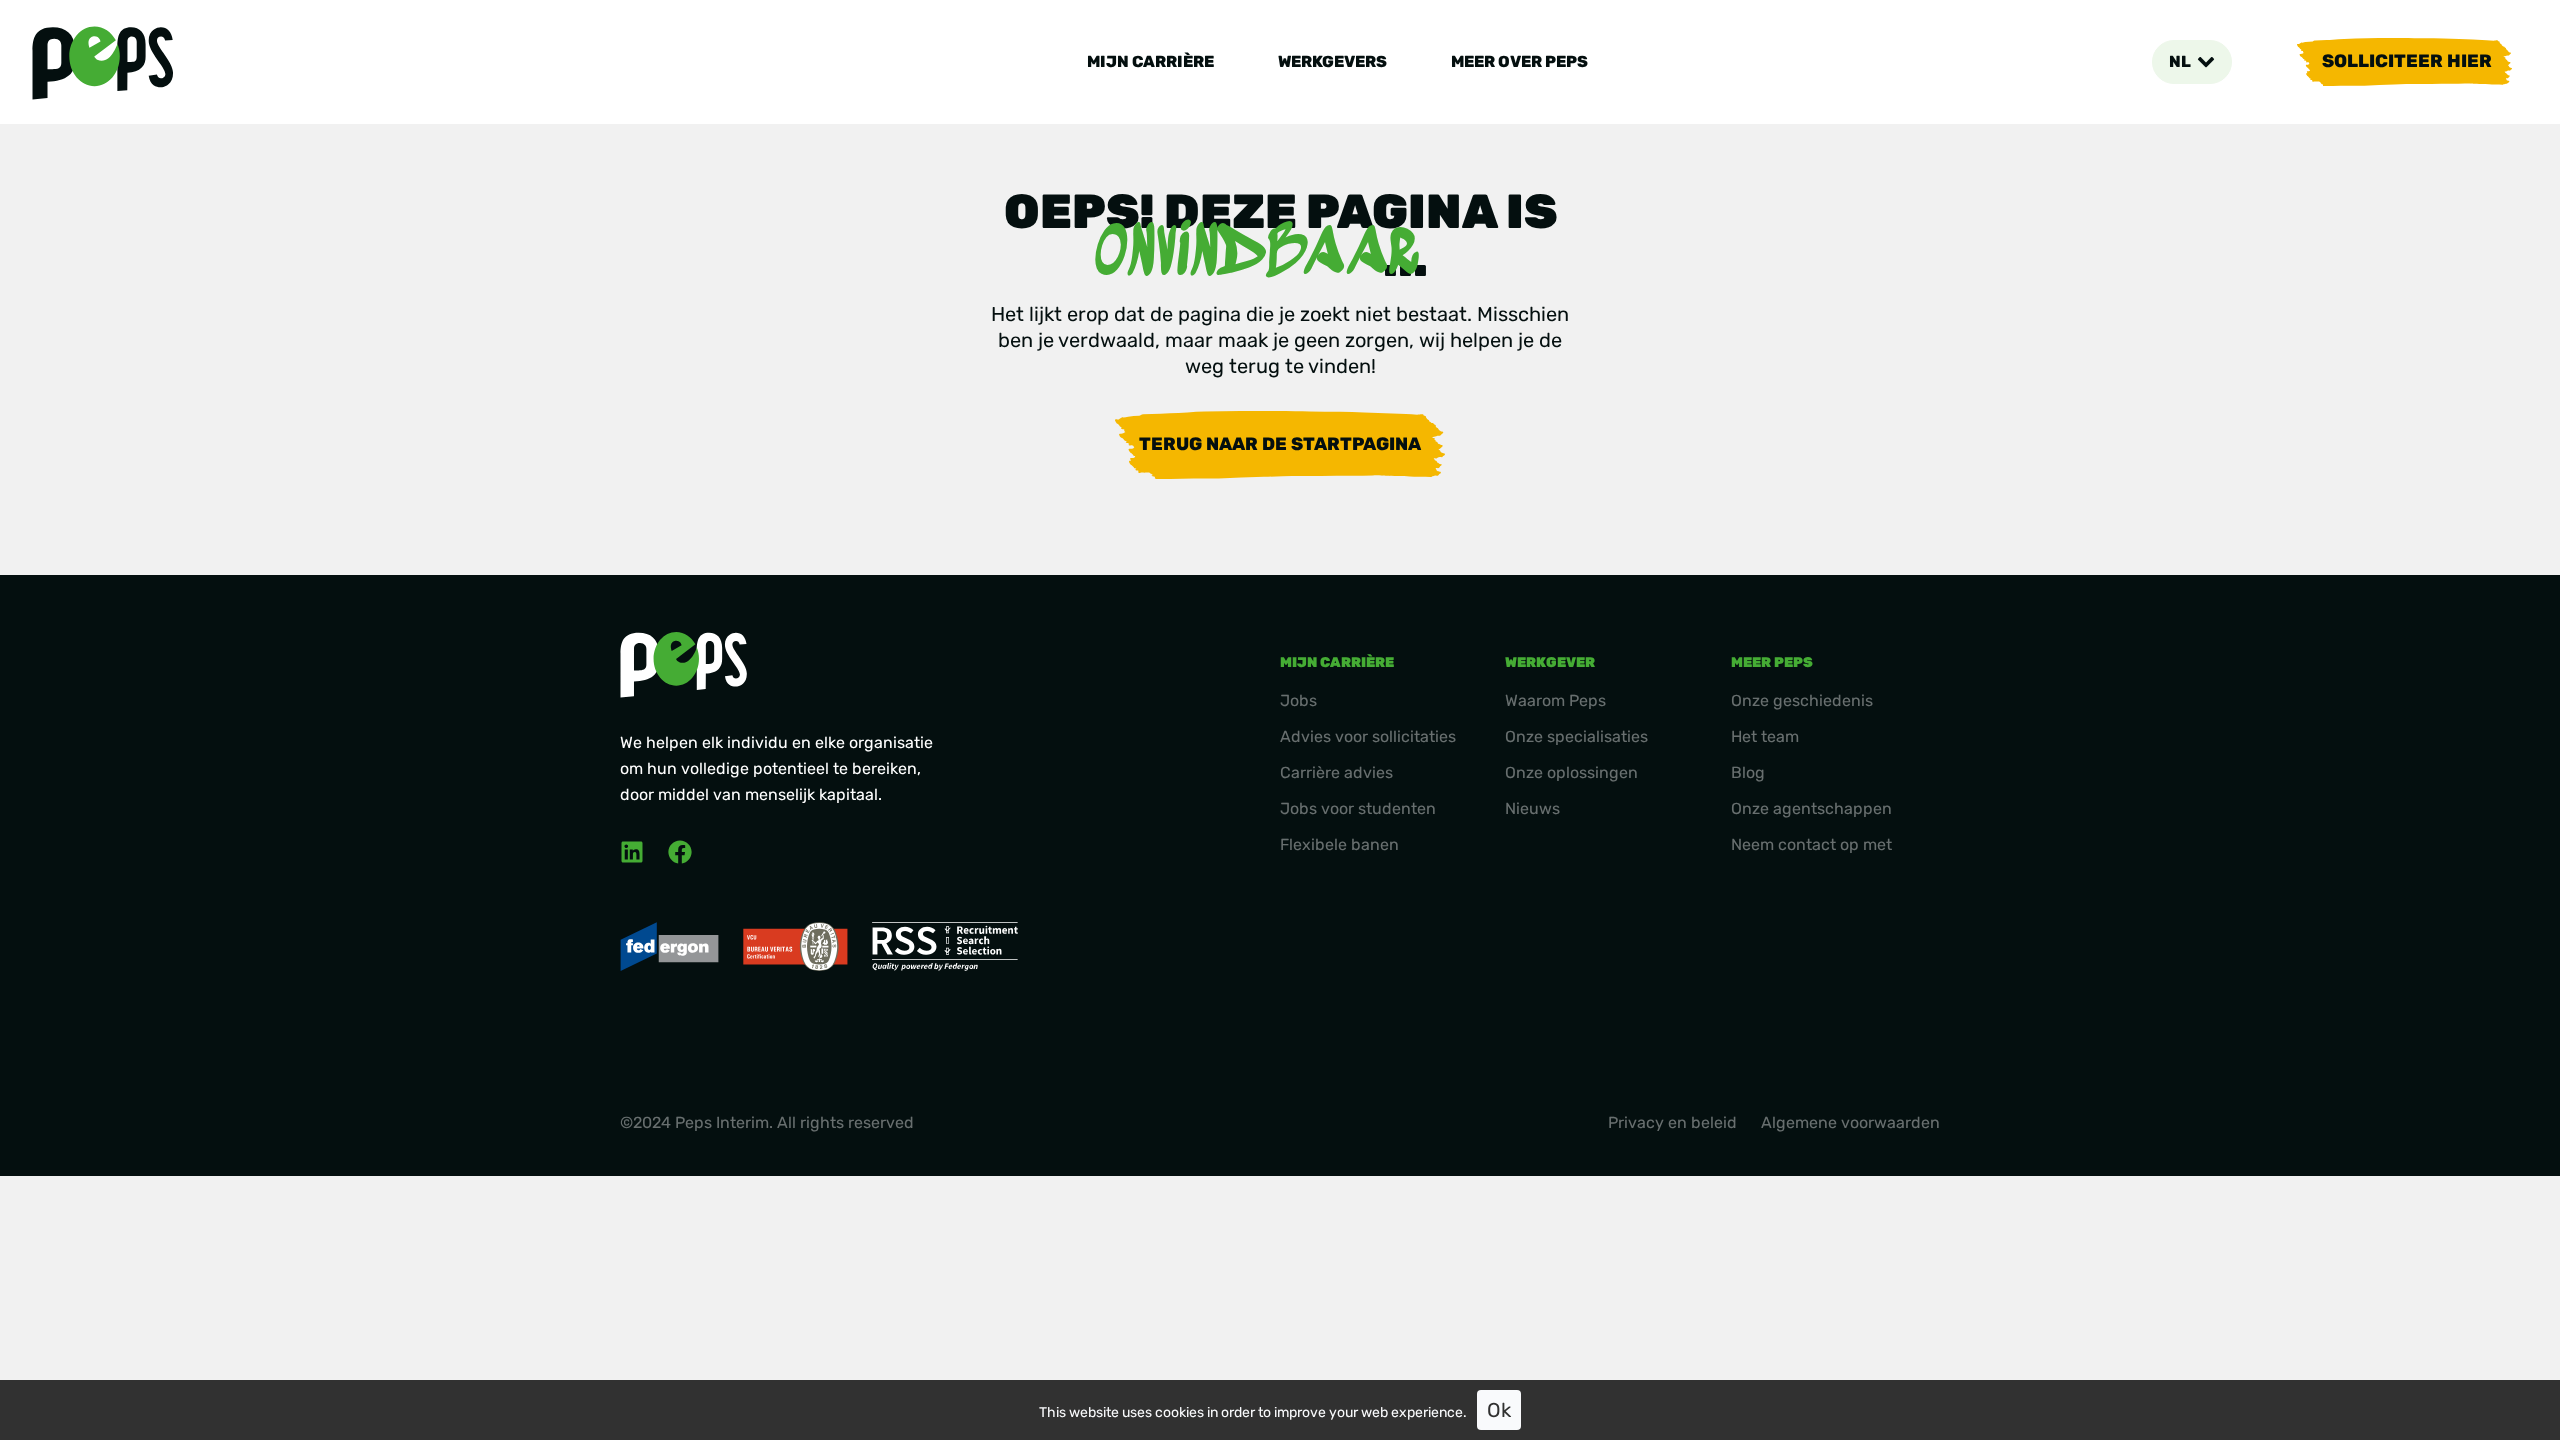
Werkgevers (1332, 61)
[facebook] (680, 852)
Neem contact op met (1811, 844)
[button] (2192, 62)
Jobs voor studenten (1358, 808)
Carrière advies (1336, 772)
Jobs (1298, 700)
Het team (1765, 736)
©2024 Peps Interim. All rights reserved (767, 1122)
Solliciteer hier (2407, 61)
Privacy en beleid (1672, 1122)
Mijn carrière (1150, 61)
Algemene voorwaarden (1850, 1122)
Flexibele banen (1339, 844)
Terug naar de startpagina (1280, 444)
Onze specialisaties (1576, 736)
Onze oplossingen (1571, 772)
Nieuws (1532, 808)
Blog (1748, 772)
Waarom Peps (1555, 700)
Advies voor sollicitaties (1368, 736)
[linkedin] (632, 852)
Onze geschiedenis (1802, 700)
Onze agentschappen (1811, 808)
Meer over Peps (1519, 61)
